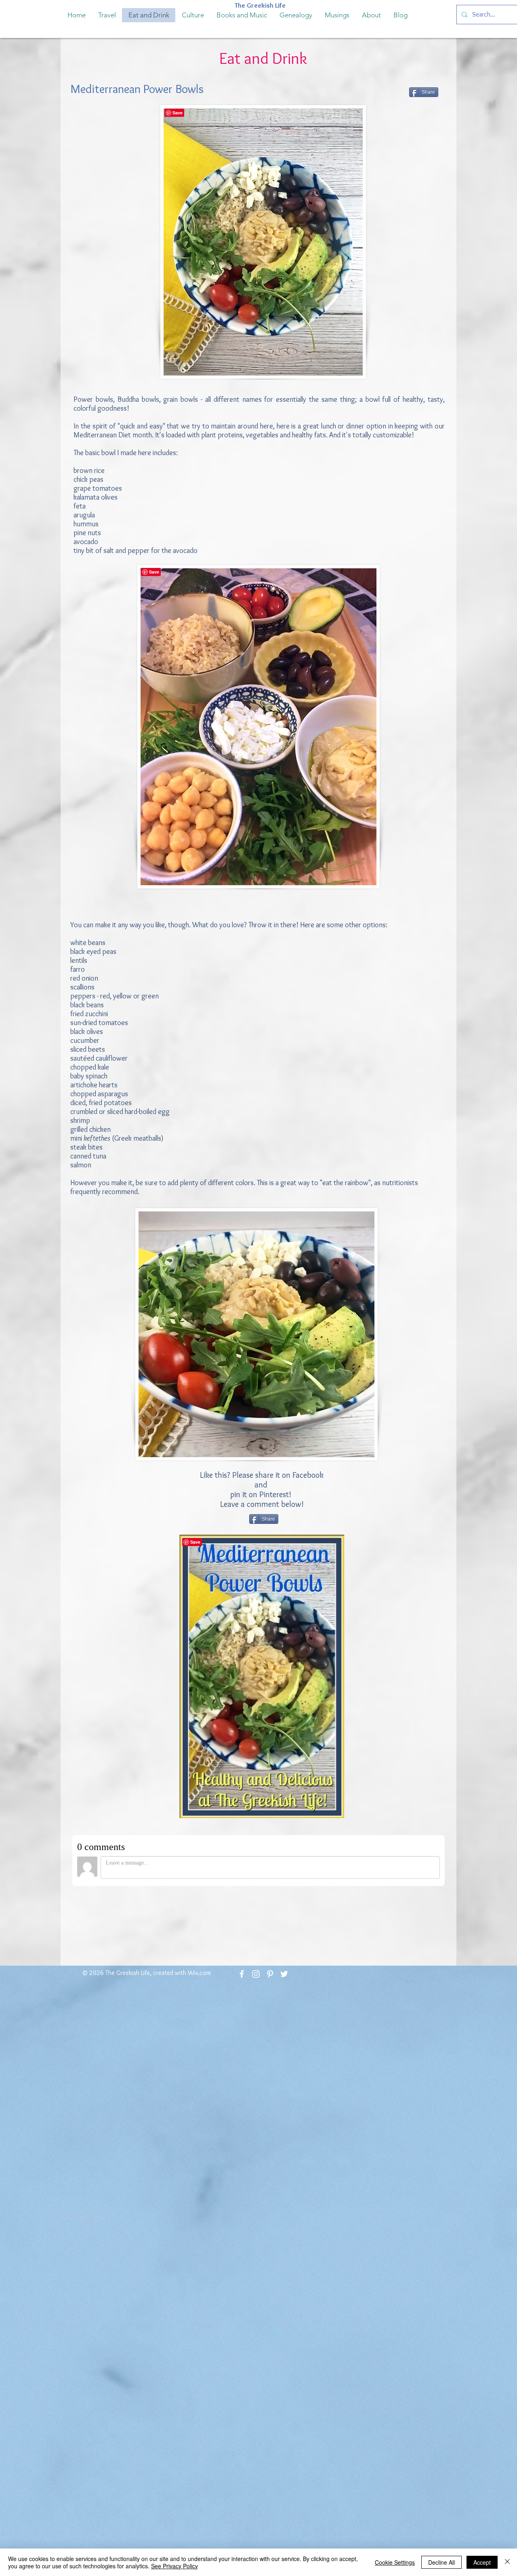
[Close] (507, 2562)
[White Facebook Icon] (242, 1974)
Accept (482, 2562)
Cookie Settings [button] (395, 2562)
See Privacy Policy (174, 2566)
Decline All (441, 2562)
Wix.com (199, 1973)
